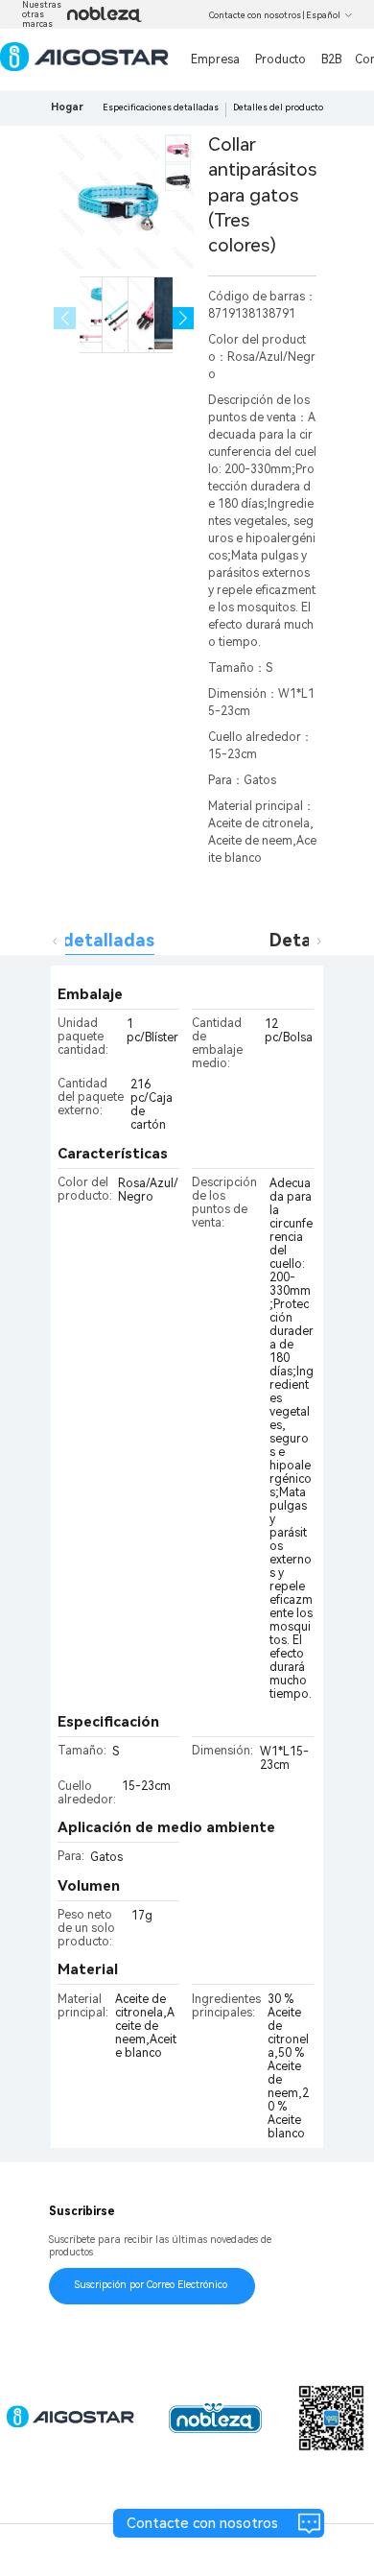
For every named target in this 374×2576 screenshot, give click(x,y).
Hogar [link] (67, 107)
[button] (184, 318)
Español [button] (323, 15)
